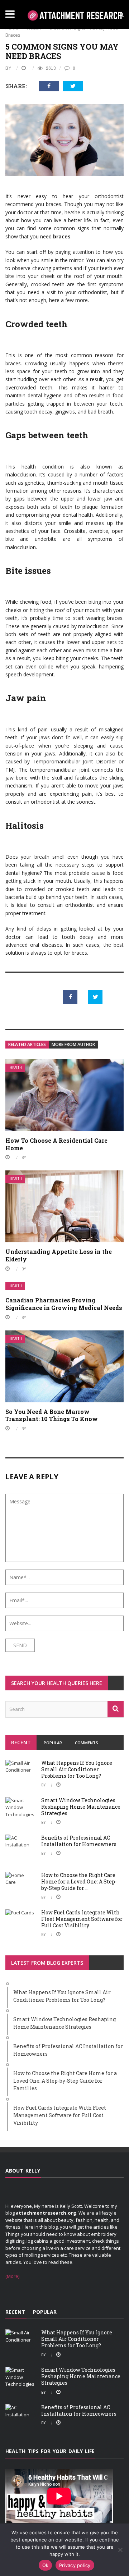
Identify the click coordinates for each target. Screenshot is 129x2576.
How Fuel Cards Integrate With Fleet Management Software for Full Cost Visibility (82, 1919)
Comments (87, 1743)
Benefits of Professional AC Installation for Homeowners (79, 1841)
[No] (120, 2550)
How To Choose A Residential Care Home (56, 1144)
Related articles (27, 1044)
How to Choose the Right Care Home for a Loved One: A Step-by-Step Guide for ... (79, 1881)
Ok (46, 2565)
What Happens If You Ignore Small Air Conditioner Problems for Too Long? (77, 1769)
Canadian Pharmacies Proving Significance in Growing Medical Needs (64, 1304)
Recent (21, 1742)
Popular (53, 1743)
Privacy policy (75, 2565)
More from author (73, 1044)
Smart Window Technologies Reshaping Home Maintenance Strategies (81, 1807)
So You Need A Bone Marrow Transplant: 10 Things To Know (52, 1415)
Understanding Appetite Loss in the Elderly (59, 1255)
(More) (12, 2276)
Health (16, 1068)
